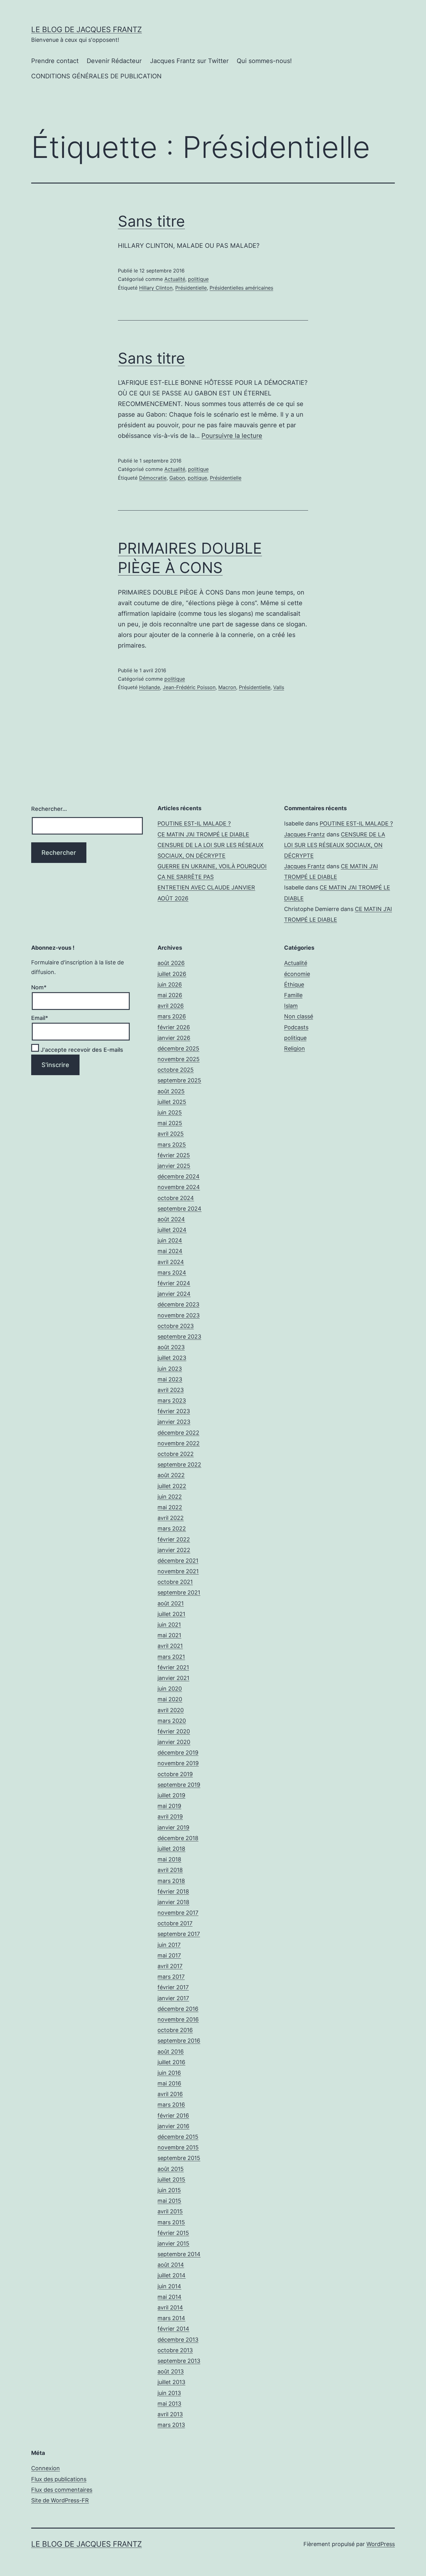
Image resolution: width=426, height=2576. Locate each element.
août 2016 (171, 2052)
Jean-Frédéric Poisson (189, 687)
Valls (279, 687)
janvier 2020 (174, 1742)
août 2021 (171, 1603)
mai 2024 (170, 1251)
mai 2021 (169, 1635)
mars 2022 (172, 1528)
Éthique (294, 984)
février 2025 (174, 1155)
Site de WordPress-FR (60, 2500)
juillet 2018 (171, 1849)
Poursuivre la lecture (232, 436)
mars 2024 (172, 1273)
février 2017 (173, 1987)
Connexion (46, 2468)
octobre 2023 (176, 1326)
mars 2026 (172, 1016)
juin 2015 (169, 2190)
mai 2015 (169, 2201)
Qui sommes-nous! (264, 61)
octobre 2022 (176, 1454)
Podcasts (296, 1027)
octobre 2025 (176, 1070)
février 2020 (174, 1731)
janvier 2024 (174, 1294)
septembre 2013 (179, 2361)
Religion (295, 1048)
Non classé (299, 1016)
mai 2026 (170, 995)
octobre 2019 (175, 1774)
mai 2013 (169, 2404)
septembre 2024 (179, 1209)
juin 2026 (170, 984)
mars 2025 (172, 1145)
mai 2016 (169, 2083)
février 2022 (174, 1539)
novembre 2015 (178, 2147)
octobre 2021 (175, 1582)
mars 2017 (171, 1977)
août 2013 (171, 2371)
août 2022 (171, 1475)
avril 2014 (170, 2307)
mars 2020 (172, 1721)
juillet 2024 (172, 1230)
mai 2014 (169, 2297)
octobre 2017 (175, 1923)
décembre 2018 (178, 1838)
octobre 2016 (175, 2030)
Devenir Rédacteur (114, 61)
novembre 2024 (179, 1187)
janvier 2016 (173, 2126)
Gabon (177, 478)
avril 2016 (170, 2094)
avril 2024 (171, 1262)
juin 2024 (170, 1240)
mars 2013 (171, 2425)
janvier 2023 (174, 1422)
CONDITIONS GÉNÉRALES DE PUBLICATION (96, 76)
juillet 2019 (171, 1795)
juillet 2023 (172, 1358)
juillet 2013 (171, 2382)
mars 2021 (171, 1657)
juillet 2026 (172, 974)
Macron (227, 687)
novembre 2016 (178, 2019)
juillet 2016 (171, 2062)
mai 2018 (169, 1859)
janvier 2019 (173, 1827)
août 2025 (171, 1091)
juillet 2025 (172, 1102)
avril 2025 (171, 1134)
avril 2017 (170, 1966)
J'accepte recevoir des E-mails (81, 1050)
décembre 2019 (178, 1753)
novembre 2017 (178, 1913)
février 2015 (173, 2233)
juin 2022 (170, 1497)
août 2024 (171, 1219)
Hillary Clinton (156, 288)
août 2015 (171, 2169)
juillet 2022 (172, 1486)
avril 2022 (171, 1518)
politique (198, 279)
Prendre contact (55, 61)
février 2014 (173, 2329)
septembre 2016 (179, 2041)
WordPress (381, 2544)
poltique (197, 478)
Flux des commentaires (62, 2490)
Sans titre (151, 221)
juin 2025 (170, 1112)
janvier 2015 (173, 2243)
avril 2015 (170, 2211)
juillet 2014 (172, 2275)
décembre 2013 (178, 2340)
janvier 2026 (174, 1038)
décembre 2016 (178, 2009)
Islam (291, 1006)
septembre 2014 (179, 2254)
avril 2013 (170, 2414)
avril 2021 (170, 1646)
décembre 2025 (178, 1048)
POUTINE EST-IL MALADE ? (194, 823)
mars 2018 (171, 1881)
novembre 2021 (178, 1571)
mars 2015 (171, 2222)
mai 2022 (170, 1507)
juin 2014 (169, 2286)
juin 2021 (169, 1625)
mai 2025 (170, 1123)
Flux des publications (59, 2479)
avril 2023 (171, 1390)
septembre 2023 (179, 1337)
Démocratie (153, 478)
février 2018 (173, 1891)
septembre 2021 (179, 1592)
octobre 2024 (176, 1198)
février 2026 (174, 1027)
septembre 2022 (179, 1464)
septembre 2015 (179, 2158)
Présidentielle (191, 288)
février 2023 (174, 1411)
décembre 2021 (178, 1561)
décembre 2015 (178, 2137)
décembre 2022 (178, 1433)
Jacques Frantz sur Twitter (189, 61)
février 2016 (173, 2116)
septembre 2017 (179, 1934)
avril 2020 (171, 1710)
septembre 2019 (179, 1785)
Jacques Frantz (305, 834)
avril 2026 (171, 1006)
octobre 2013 (175, 2350)
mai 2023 (170, 1379)
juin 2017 (169, 1945)
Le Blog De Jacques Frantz (87, 29)
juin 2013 (169, 2393)
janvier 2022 (174, 1550)
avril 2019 (170, 1817)
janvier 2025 (174, 1166)
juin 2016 (169, 2073)
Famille (293, 995)
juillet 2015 (171, 2179)
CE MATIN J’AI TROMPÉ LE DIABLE (203, 834)
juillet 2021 (171, 1614)
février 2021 (173, 1667)
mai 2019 (169, 1806)
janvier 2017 (173, 1998)
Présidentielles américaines (241, 288)
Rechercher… (49, 809)
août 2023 (171, 1347)
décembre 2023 (178, 1304)
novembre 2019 (178, 1763)
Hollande (150, 687)
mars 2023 (172, 1401)
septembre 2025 (179, 1080)
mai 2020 (170, 1699)
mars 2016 (171, 2105)
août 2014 (171, 2265)
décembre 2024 (179, 1176)
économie (297, 974)
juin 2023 (170, 1369)
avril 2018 (170, 1870)
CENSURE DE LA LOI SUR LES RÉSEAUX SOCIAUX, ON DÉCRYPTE (335, 845)
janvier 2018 (173, 1902)
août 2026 (171, 963)
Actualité (175, 279)
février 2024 (174, 1283)
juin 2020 (170, 1689)
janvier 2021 (173, 1678)
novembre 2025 (179, 1059)
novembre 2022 (179, 1443)
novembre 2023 (179, 1315)
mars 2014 (171, 2318)
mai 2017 (169, 1955)
